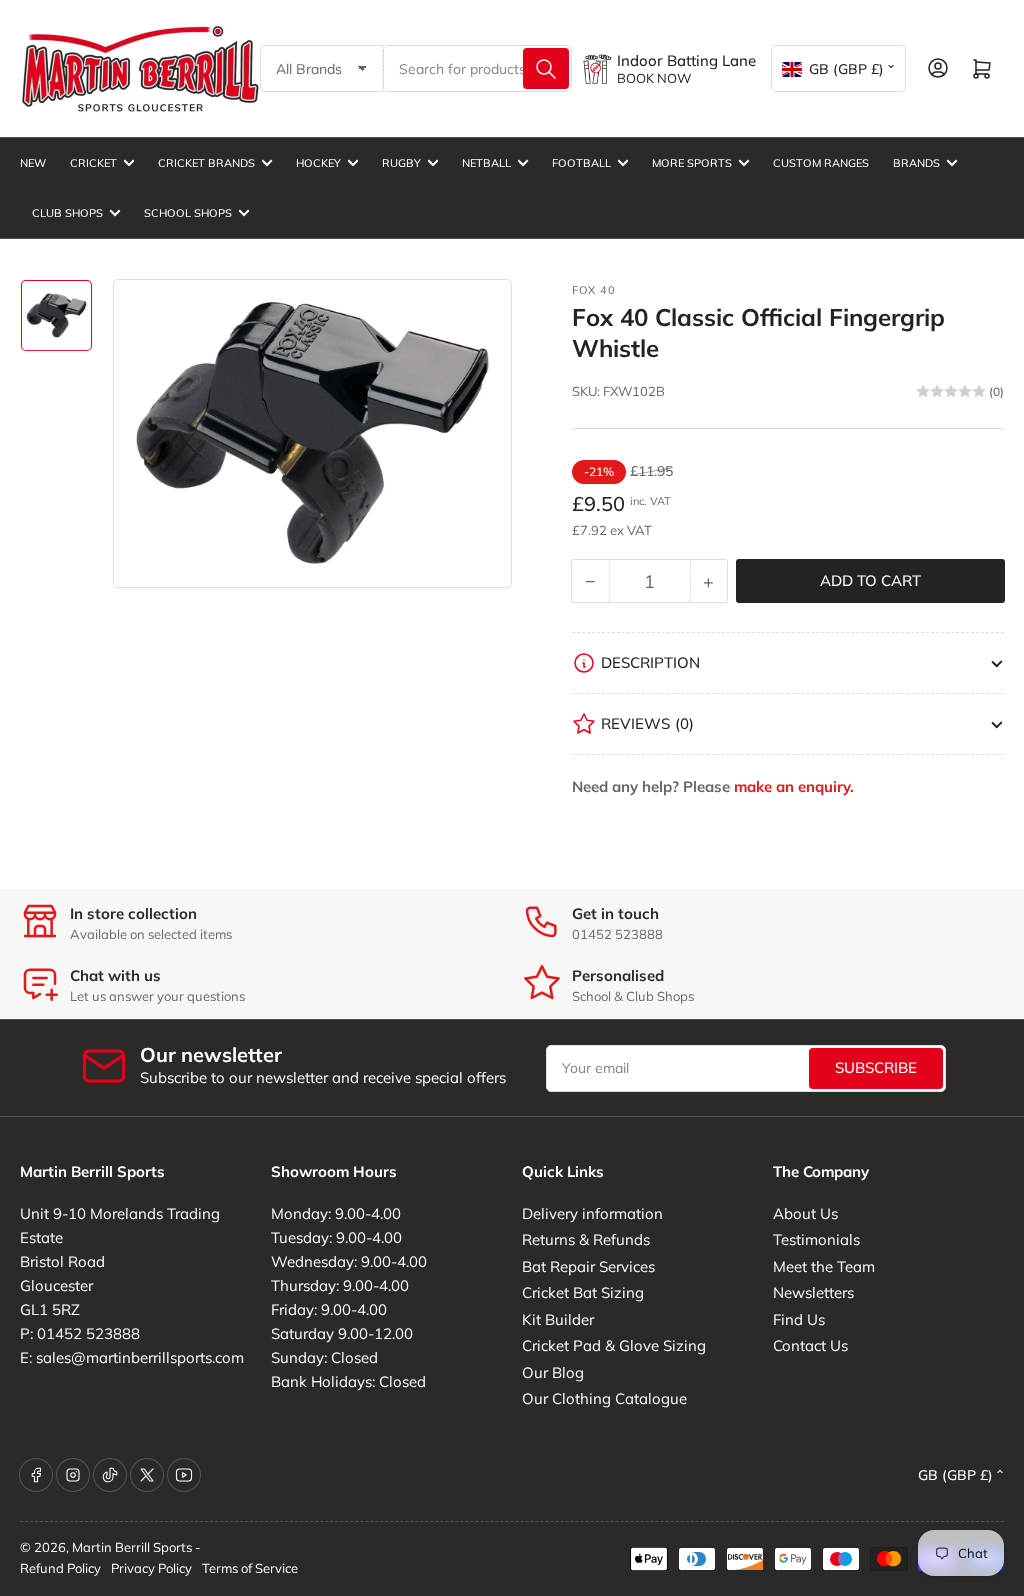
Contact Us (810, 1345)
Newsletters (813, 1292)
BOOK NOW (654, 78)
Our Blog (553, 1372)
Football (581, 163)
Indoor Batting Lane (686, 60)
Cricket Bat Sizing (583, 1292)
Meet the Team (824, 1266)
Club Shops (67, 213)
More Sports (692, 163)
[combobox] (477, 68)
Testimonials (816, 1239)
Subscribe (876, 1067)
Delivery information (592, 1213)
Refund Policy (60, 1568)
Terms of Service (250, 1568)
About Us (805, 1213)
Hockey (318, 163)
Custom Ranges (821, 163)
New (33, 163)
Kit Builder (558, 1319)
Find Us (799, 1319)
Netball (486, 163)
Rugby (401, 163)
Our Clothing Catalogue (604, 1398)
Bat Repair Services (588, 1266)
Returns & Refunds (586, 1239)
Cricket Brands (206, 163)
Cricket (93, 163)
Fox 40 (594, 290)
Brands (916, 163)
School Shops (188, 213)
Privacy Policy (151, 1568)
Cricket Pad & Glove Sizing (614, 1345)
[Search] (546, 68)
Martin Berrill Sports (132, 1547)
